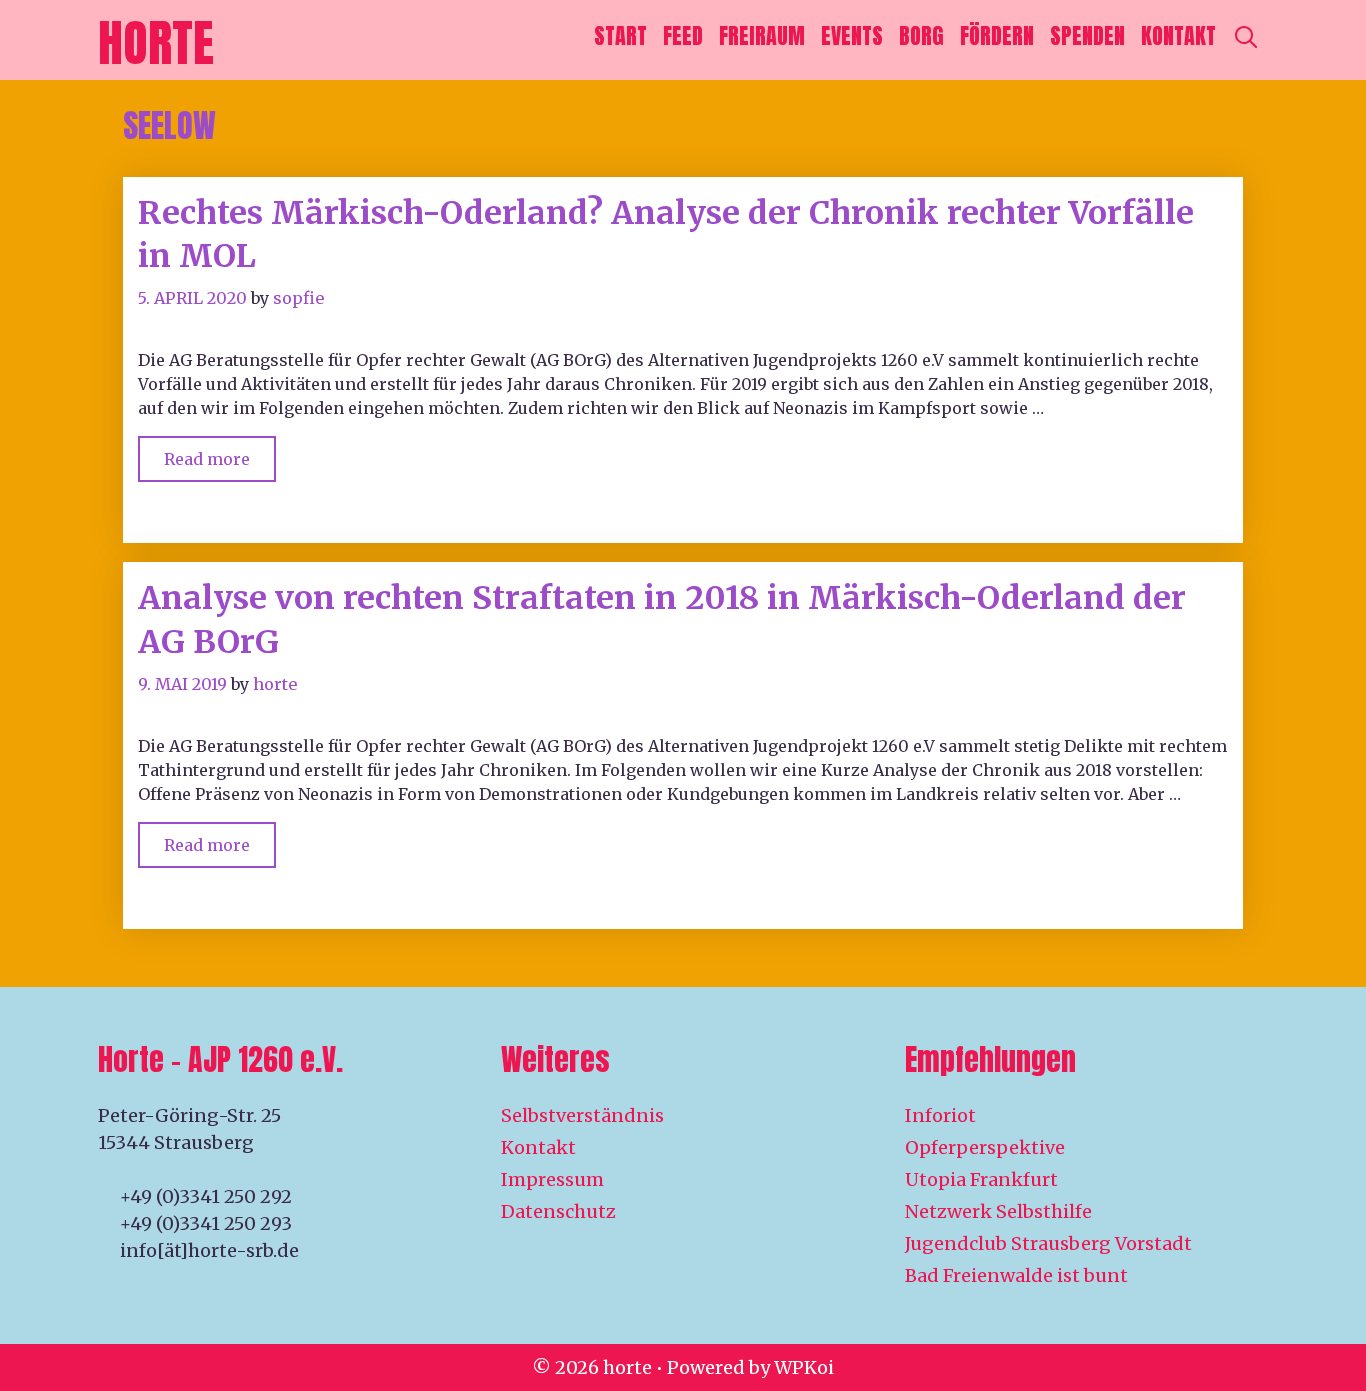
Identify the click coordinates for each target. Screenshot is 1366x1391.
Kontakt (1178, 35)
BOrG (921, 35)
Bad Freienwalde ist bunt (1016, 1275)
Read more (220, 452)
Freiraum (762, 35)
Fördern (997, 35)
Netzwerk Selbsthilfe (998, 1211)
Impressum (552, 1179)
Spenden (1087, 35)
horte (156, 42)
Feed (683, 35)
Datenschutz (558, 1211)
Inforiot (940, 1115)
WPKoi (804, 1367)
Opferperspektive (985, 1147)
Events (852, 35)
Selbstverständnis (582, 1115)
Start (620, 35)
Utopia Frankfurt (981, 1179)
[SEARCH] (1246, 36)
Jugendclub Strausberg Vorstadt (1048, 1243)
